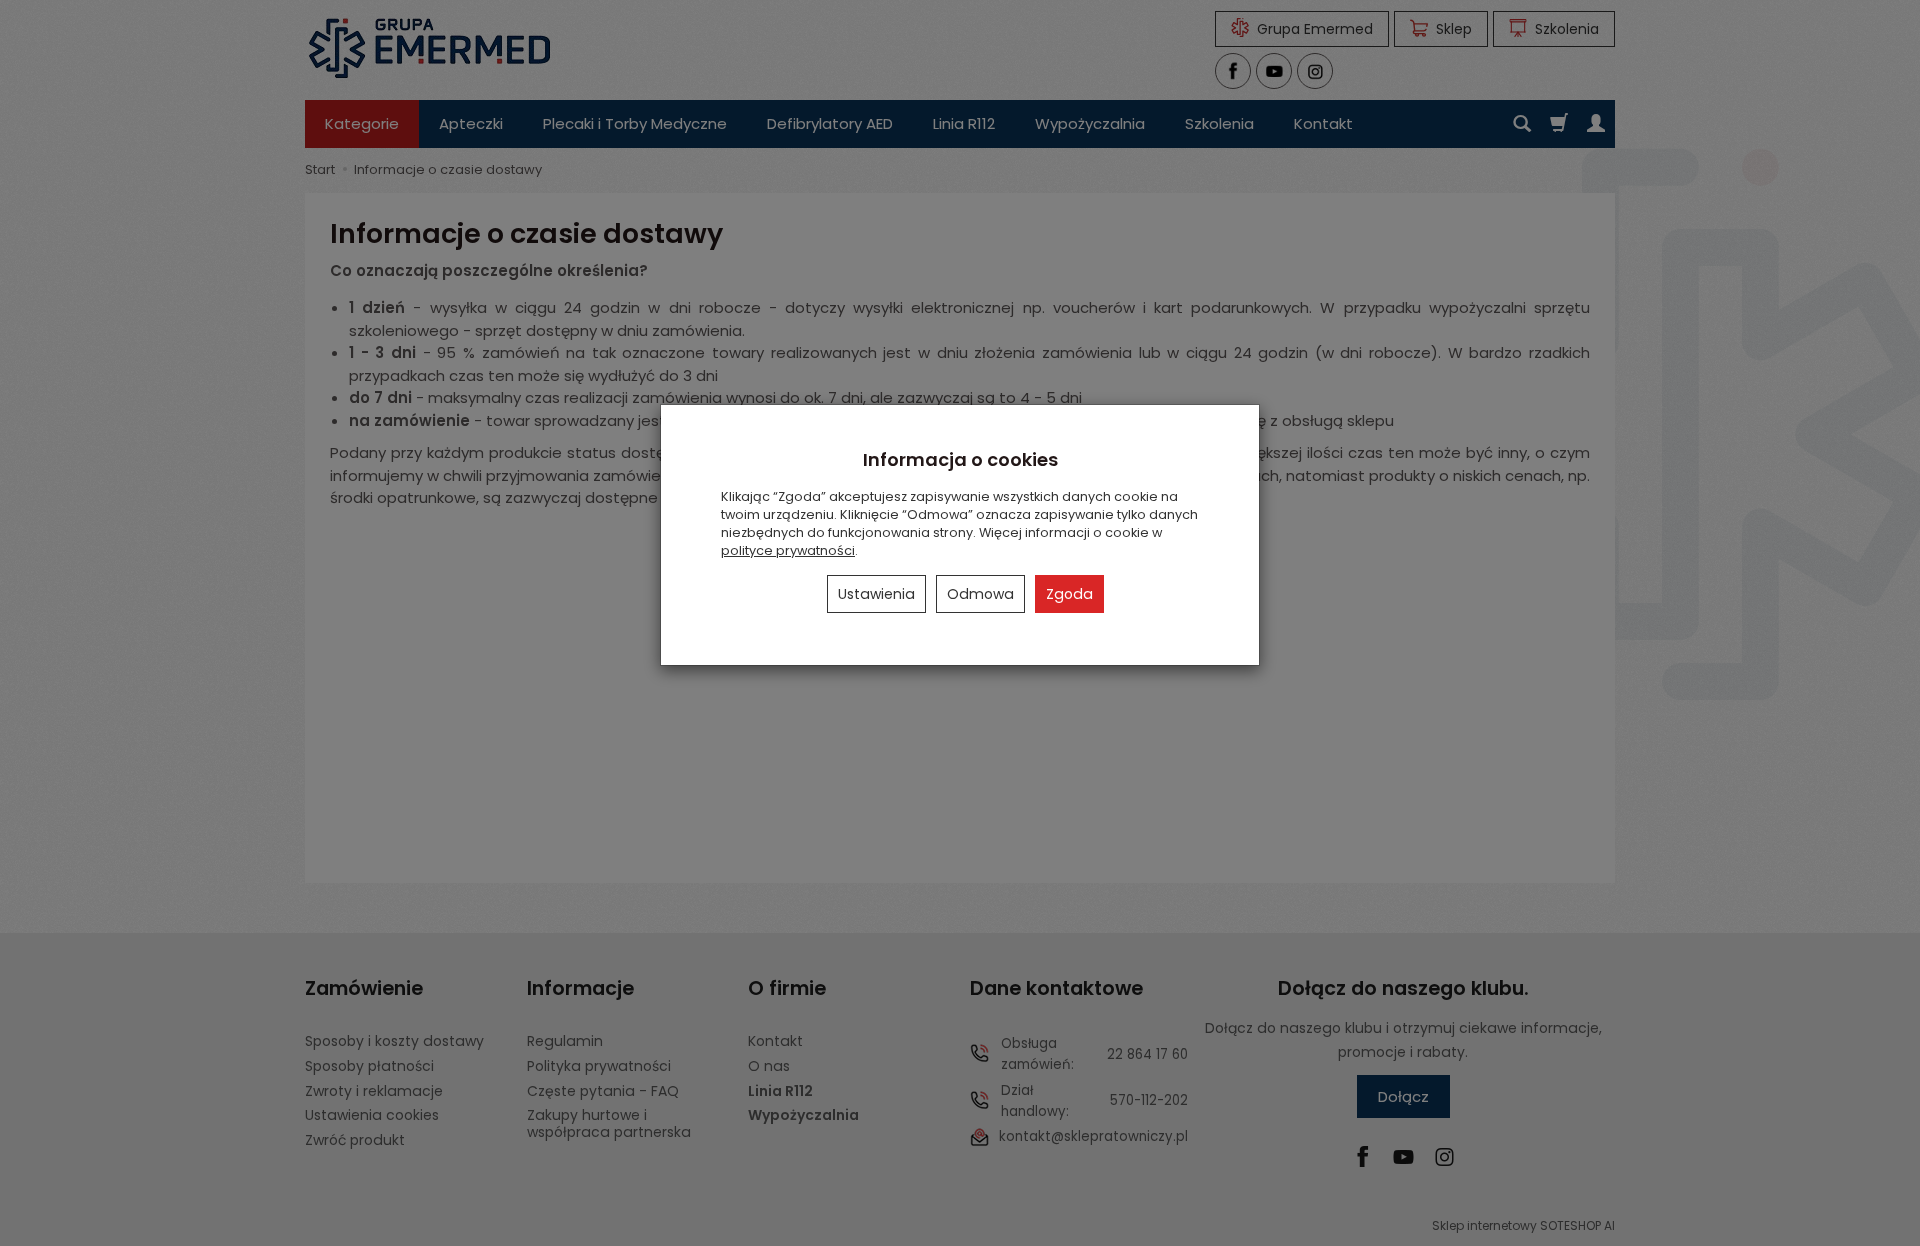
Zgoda (1069, 594)
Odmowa (980, 594)
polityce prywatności (788, 550)
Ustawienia (876, 594)
